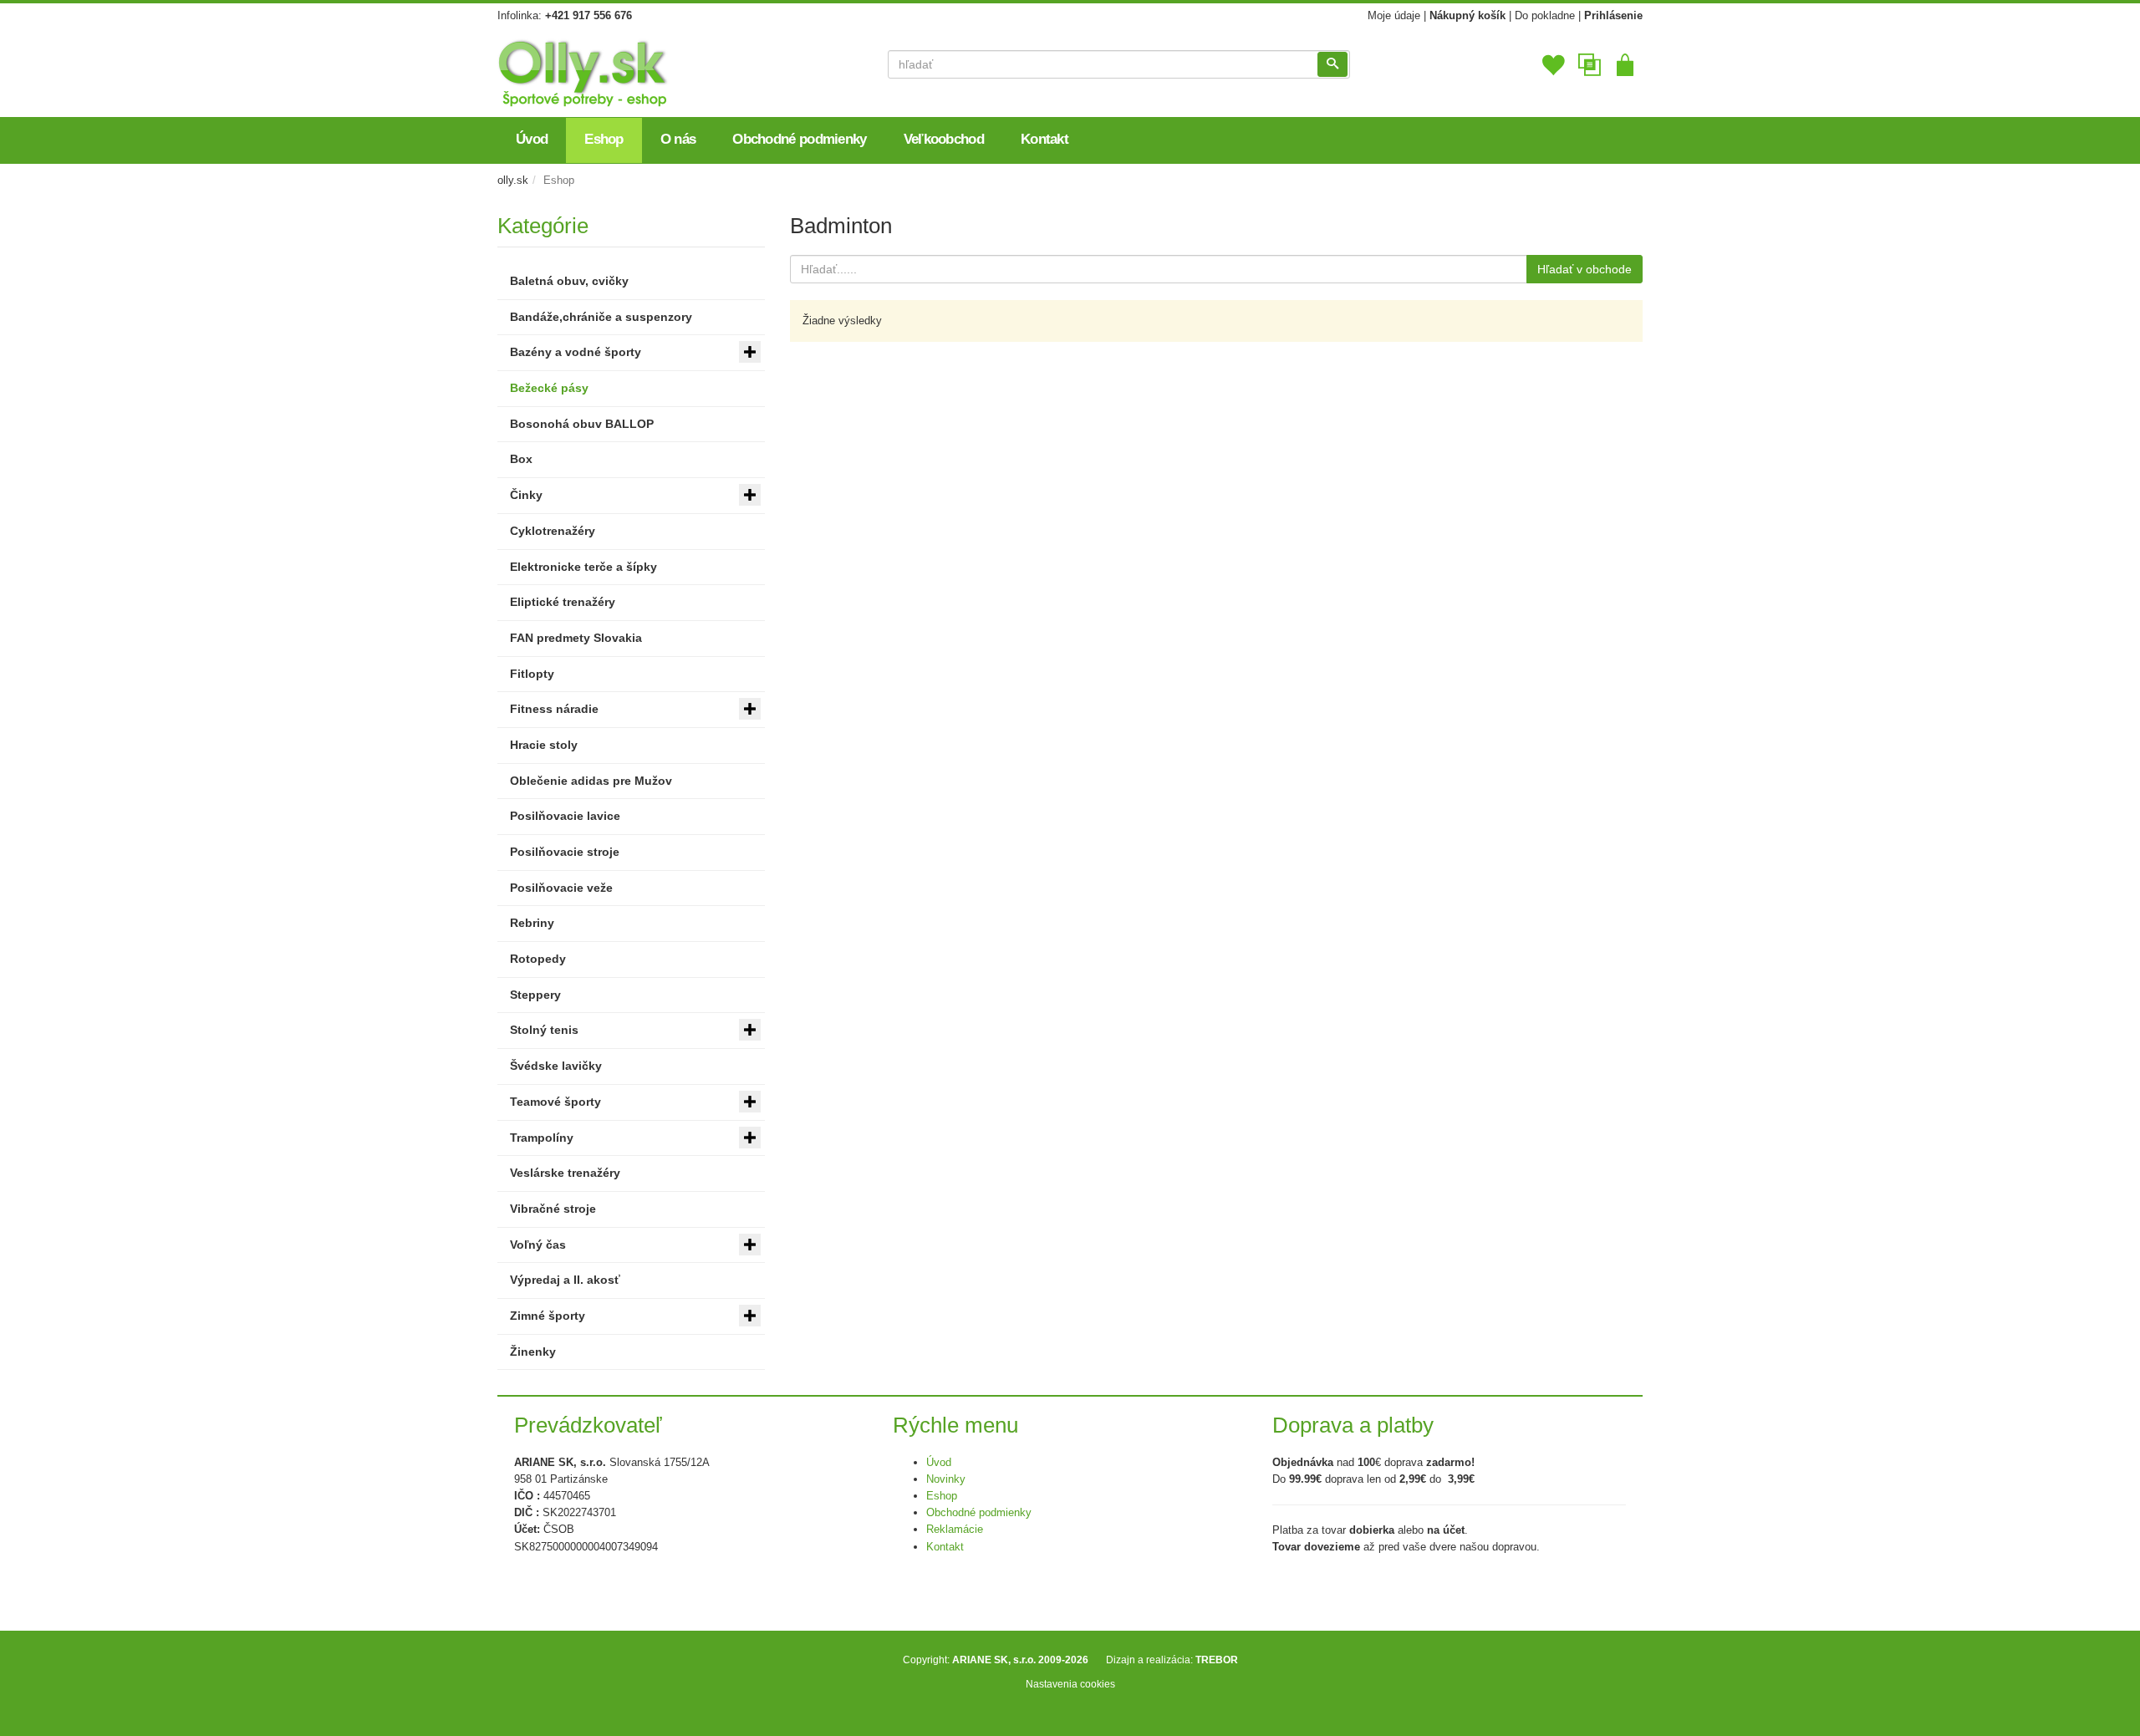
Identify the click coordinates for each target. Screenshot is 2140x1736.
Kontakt (945, 1547)
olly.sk (513, 180)
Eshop (942, 1496)
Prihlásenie (1613, 15)
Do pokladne (1545, 15)
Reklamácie (955, 1529)
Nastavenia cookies (1070, 1684)
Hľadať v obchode (1585, 269)
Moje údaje (1394, 15)
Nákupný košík (1467, 15)
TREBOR (1217, 1660)
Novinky (946, 1479)
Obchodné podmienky (979, 1512)
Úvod (939, 1462)
